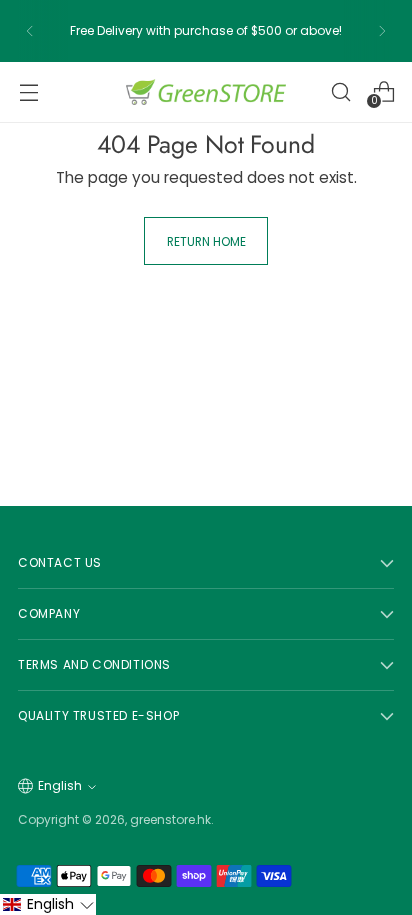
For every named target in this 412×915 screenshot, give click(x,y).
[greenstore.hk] (206, 92)
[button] (48, 904)
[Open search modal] (340, 91)
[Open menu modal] (28, 91)
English (60, 785)
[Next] (382, 31)
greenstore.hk (170, 819)
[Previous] (30, 31)
